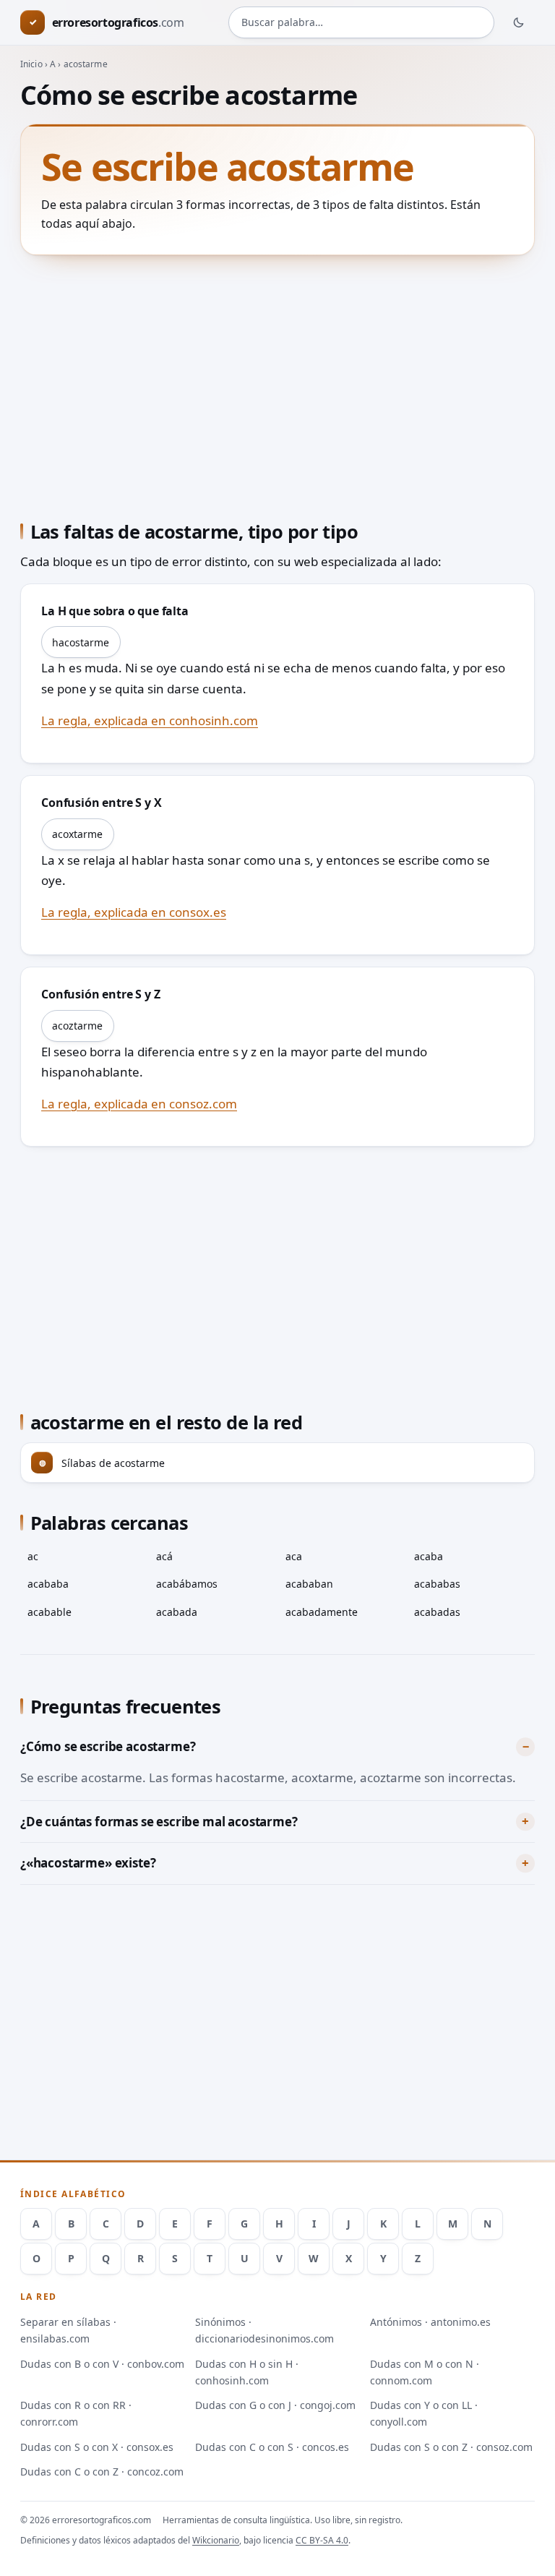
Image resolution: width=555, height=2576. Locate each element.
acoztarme (77, 1026)
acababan (309, 1584)
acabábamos (187, 1584)
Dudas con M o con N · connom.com (425, 2372)
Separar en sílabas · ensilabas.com (68, 2330)
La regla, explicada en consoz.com (139, 1104)
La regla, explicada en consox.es (134, 912)
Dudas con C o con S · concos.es (272, 2447)
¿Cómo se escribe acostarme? (108, 1746)
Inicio (31, 64)
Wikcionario (216, 2540)
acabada (177, 1612)
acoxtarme (77, 834)
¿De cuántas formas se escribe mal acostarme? (159, 1822)
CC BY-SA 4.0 (322, 2540)
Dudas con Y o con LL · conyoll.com (424, 2413)
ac (33, 1556)
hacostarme (81, 642)
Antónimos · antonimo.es (430, 2322)
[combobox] (361, 22)
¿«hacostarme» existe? (88, 1863)
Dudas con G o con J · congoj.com (275, 2405)
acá (164, 1556)
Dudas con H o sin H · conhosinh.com (247, 2372)
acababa (48, 1584)
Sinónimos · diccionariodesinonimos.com (264, 2330)
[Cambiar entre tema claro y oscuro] (519, 22)
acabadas (437, 1612)
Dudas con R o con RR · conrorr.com (76, 2413)
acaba (429, 1556)
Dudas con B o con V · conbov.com (102, 2364)
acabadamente (322, 1612)
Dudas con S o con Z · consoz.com (451, 2447)
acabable (50, 1612)
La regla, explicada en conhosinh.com (150, 720)
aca (294, 1556)
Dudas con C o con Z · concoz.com (102, 2472)
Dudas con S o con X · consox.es (97, 2447)
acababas (437, 1584)
